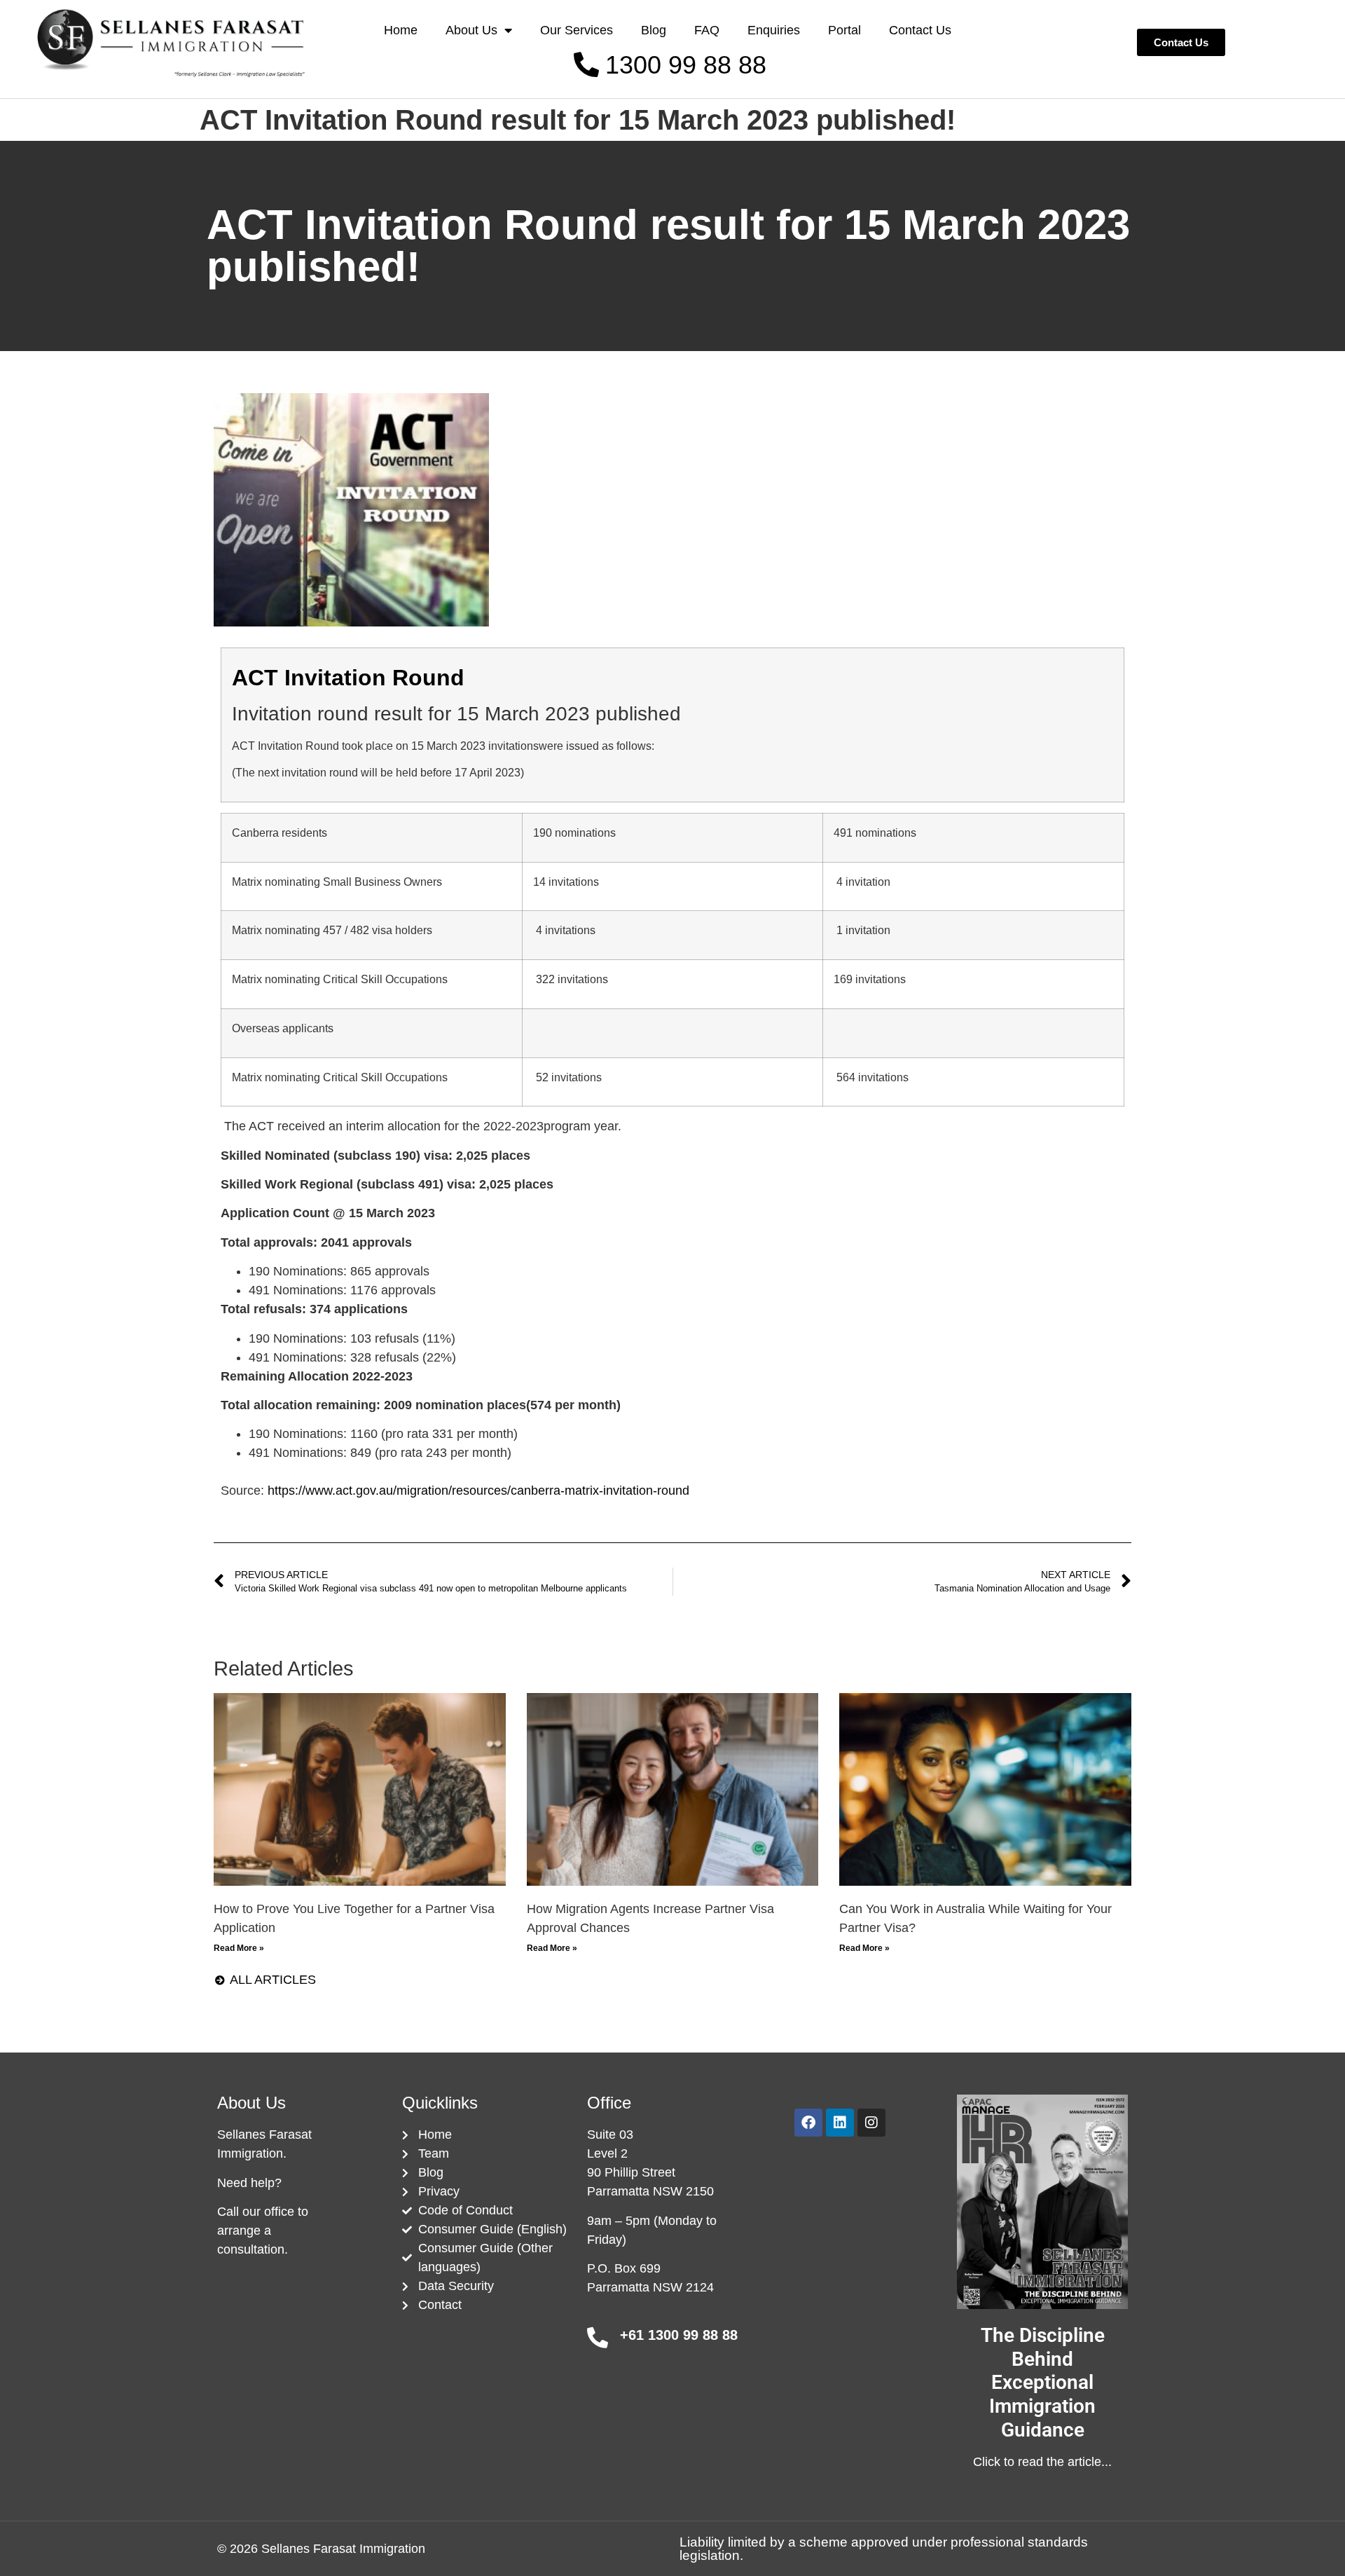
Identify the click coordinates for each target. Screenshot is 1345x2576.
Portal (844, 30)
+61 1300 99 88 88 (679, 2335)
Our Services (577, 30)
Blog (654, 30)
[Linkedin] (840, 2123)
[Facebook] (808, 2123)
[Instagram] (871, 2123)
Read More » (239, 1948)
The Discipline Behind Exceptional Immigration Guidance (1043, 2382)
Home (401, 30)
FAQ (707, 30)
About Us (471, 30)
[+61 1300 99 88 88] (598, 2338)
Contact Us (920, 30)
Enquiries (774, 30)
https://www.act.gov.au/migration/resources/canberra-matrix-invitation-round (478, 1491)
